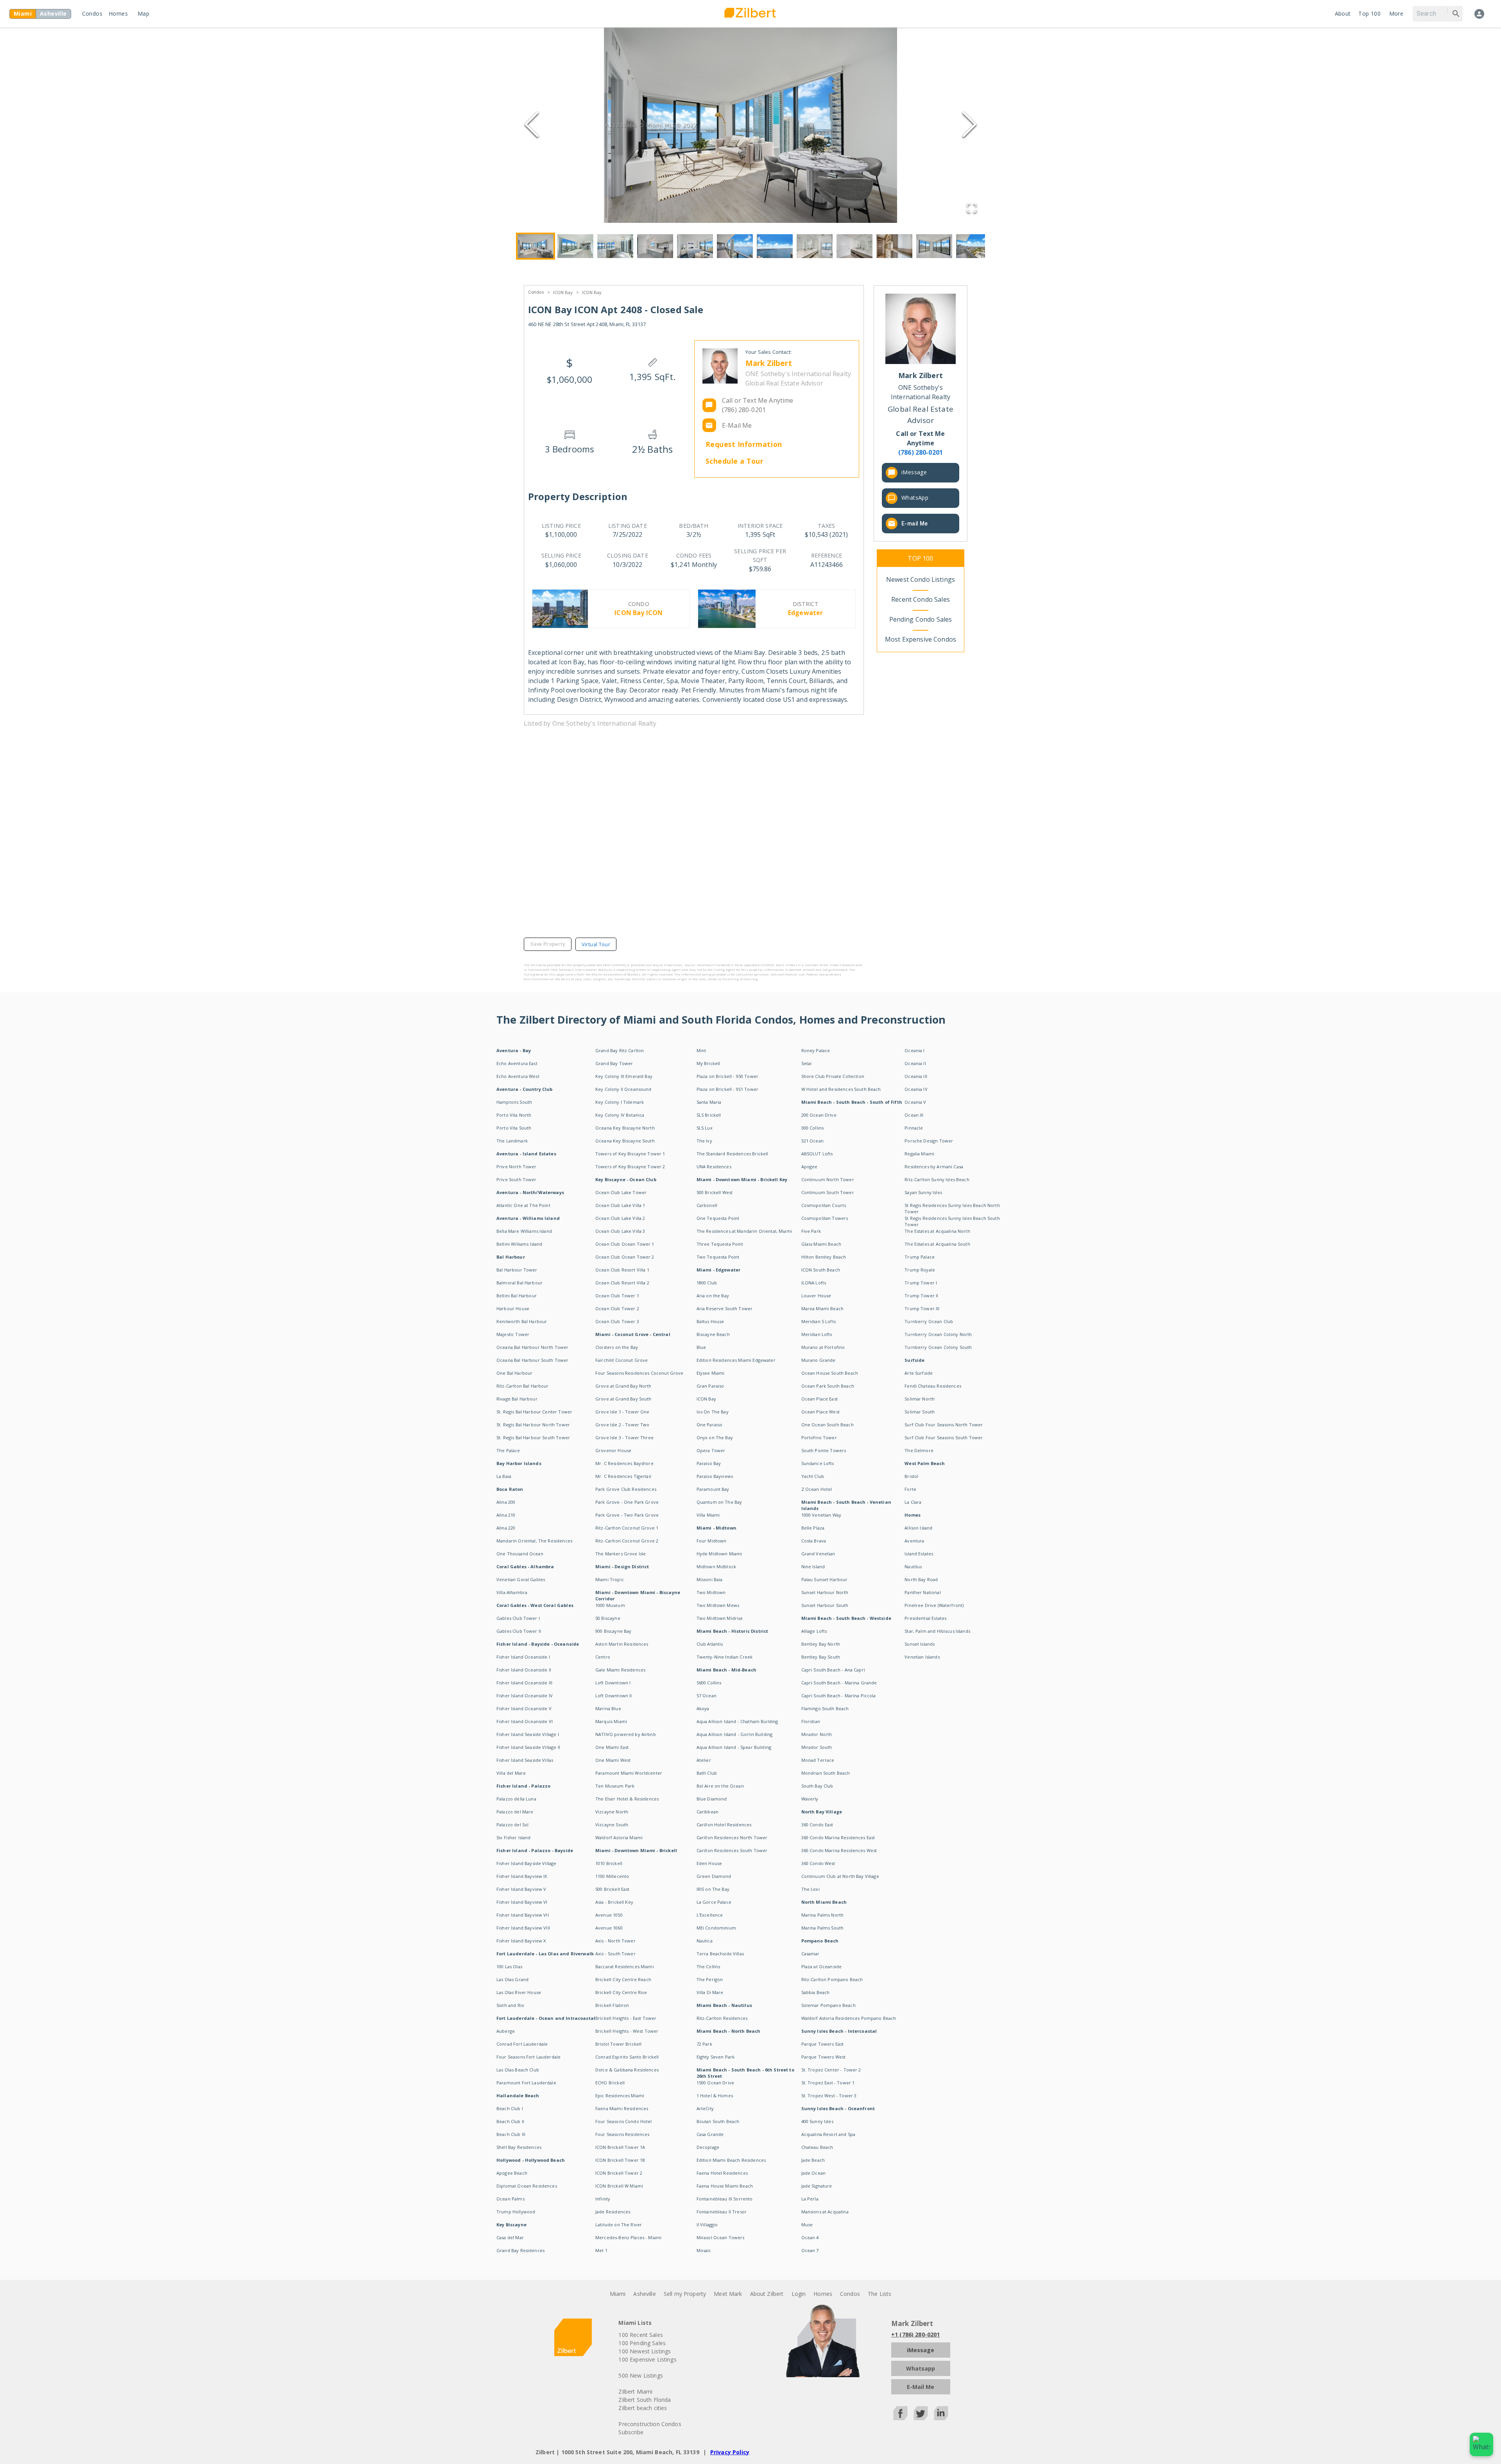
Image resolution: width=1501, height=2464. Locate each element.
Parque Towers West (824, 2057)
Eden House (709, 1863)
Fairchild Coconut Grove (622, 1360)
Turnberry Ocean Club (929, 1321)
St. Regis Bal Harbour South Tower (533, 1437)
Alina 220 (506, 1528)
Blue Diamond (712, 1799)
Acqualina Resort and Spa (828, 2134)
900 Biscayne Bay (613, 1631)
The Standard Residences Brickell (733, 1154)
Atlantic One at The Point (523, 1205)
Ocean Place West (820, 1412)
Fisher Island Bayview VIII (523, 1928)
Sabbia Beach (816, 1992)
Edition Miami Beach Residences (731, 2160)
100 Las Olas (509, 1966)
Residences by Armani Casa (934, 1167)
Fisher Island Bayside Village (526, 1863)
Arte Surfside (919, 1373)
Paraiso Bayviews (715, 1476)
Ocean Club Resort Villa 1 (622, 1270)
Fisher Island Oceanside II (524, 1670)
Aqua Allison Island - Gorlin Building (735, 1734)
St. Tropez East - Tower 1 (828, 2083)
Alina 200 (506, 1502)
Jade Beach (813, 2160)
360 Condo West (818, 1863)
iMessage (914, 472)
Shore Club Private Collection (833, 1076)
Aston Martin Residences (622, 1644)
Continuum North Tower (828, 1179)
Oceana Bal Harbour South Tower (533, 1360)
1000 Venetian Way (821, 1515)
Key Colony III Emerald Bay (624, 1076)
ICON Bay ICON (639, 613)
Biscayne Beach (713, 1334)
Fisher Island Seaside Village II (528, 1747)
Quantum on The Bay (719, 1502)
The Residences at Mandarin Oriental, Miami (744, 1231)
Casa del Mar (510, 2237)
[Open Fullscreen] (972, 209)
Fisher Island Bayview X (521, 1941)
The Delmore (919, 1450)
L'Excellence (710, 1915)
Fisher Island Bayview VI (522, 1902)
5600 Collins (709, 1683)
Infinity (603, 2199)
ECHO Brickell (610, 2083)
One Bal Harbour (514, 1373)
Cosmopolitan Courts (824, 1205)
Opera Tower (711, 1450)
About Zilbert (767, 2294)
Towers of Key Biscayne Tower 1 (630, 1154)
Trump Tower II (921, 1296)
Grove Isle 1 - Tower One (622, 1412)
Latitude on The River (619, 2225)
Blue (701, 1347)
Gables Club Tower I (518, 1618)
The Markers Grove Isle (621, 1554)
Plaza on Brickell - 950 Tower (727, 1076)
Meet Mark (728, 2294)
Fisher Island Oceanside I (523, 1657)
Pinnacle (914, 1128)
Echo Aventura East (517, 1063)
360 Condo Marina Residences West (839, 1850)
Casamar (811, 1954)
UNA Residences (714, 1167)
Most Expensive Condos (921, 639)
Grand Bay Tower (614, 1063)
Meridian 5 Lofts (819, 1321)
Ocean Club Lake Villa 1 (620, 1205)
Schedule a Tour (735, 461)
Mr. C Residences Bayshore (624, 1463)
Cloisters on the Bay (617, 1347)
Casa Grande (710, 2134)
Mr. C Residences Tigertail (623, 1476)
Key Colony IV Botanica (620, 1115)
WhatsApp (915, 498)
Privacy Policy (730, 2452)
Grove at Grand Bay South (623, 1399)
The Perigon (710, 1979)
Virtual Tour (596, 944)
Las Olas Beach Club (518, 2070)
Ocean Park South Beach (828, 1386)
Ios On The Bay (713, 1412)
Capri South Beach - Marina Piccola (839, 1696)
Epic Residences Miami (620, 2095)
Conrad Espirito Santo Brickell (627, 2057)
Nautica (705, 1941)
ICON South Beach (821, 1270)
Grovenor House (613, 1450)
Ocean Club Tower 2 (617, 1308)
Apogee (810, 1167)
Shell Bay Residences (519, 2147)
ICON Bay (563, 292)
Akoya (703, 1708)
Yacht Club (813, 1476)
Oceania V (915, 1102)
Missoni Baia (710, 1579)
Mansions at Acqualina (825, 2212)
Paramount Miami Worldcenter (629, 1773)
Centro (603, 1657)
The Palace (508, 1450)
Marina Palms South (823, 1928)
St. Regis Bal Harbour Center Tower (534, 1412)
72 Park (704, 2044)
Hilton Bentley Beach (824, 1257)
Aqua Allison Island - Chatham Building (737, 1721)
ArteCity (705, 2108)
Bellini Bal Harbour (517, 1296)
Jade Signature (817, 2186)
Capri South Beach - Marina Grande (839, 1683)
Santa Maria (709, 1102)
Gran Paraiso (710, 1386)
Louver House (816, 1296)
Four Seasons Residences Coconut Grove (639, 1373)
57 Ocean (707, 1696)
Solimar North (920, 1399)
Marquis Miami (611, 1721)
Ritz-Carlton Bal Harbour (523, 1386)
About (1343, 13)
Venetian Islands (922, 1657)
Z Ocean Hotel (817, 1489)
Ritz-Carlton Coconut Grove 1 (627, 1528)
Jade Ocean (814, 2173)
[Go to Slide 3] (615, 246)
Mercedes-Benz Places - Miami (628, 2237)
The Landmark (512, 1141)
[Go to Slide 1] (536, 246)
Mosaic (704, 2250)
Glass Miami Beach (821, 1244)
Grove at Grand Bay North (623, 1386)
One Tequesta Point (718, 1218)
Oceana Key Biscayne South (625, 1141)
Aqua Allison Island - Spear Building (734, 1747)
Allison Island (918, 1528)
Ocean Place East (819, 1399)
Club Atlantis (710, 1644)
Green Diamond (714, 1876)
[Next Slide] (969, 125)
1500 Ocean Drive (715, 2083)
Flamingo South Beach (825, 1708)
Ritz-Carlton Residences (722, 2018)
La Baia (504, 1476)
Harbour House (513, 1308)
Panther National (922, 1592)
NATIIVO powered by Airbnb (626, 1734)
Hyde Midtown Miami (719, 1554)
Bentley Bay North (821, 1644)
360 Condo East (817, 1825)
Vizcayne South (612, 1825)
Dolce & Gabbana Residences (627, 2070)
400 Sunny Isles (817, 2121)
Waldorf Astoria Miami (619, 1837)
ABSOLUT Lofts (817, 1154)
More (1396, 13)
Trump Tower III (922, 1308)
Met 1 (601, 2250)
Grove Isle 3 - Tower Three (624, 1437)
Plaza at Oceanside (822, 1966)
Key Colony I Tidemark (620, 1102)
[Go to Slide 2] (575, 246)
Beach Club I (510, 2108)
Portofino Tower (819, 1437)
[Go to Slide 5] (695, 246)
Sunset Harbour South (825, 1605)
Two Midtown (711, 1592)
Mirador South (817, 1747)
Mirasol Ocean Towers (721, 2237)
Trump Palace (920, 1257)
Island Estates (919, 1554)
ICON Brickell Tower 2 (619, 2173)
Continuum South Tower (828, 1192)
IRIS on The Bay (713, 1889)
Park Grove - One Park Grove (627, 1502)
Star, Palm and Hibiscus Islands (937, 1631)
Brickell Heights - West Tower (627, 2031)
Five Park (811, 1231)
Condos (92, 13)
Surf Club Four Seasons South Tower (944, 1437)
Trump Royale (920, 1270)
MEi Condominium (716, 1928)
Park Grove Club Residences (626, 1489)
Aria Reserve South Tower (725, 1308)
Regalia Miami (919, 1154)
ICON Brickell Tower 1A (620, 2147)
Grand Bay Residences (520, 2250)
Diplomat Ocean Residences (527, 2186)
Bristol (911, 1476)
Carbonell (707, 1205)
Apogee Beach (512, 2173)
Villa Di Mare (710, 1992)
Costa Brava (814, 1541)
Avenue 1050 (609, 1915)
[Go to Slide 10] (894, 246)
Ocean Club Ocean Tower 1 (625, 1244)
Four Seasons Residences (622, 2134)
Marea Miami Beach (823, 1308)
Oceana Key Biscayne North (625, 1128)
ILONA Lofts (814, 1283)
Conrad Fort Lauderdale (522, 2044)
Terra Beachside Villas (720, 1954)
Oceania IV (916, 1089)
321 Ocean (812, 1141)
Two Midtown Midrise (720, 1618)
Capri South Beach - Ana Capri (833, 1670)
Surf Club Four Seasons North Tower (944, 1425)
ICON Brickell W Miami (619, 2186)
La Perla (810, 2199)
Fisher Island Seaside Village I (528, 1734)
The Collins (708, 1966)
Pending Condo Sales (921, 619)
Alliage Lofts (814, 1631)
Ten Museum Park (615, 1786)
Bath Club (707, 1773)
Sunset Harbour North (825, 1592)
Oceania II (915, 1063)
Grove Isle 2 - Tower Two (622, 1425)
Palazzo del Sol (512, 1825)
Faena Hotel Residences (722, 2173)
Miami (618, 2294)
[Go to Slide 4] (655, 246)
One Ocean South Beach (828, 1425)
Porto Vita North (514, 1115)
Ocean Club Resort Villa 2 (622, 1283)
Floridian (811, 1721)
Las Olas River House (519, 1992)
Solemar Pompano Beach (828, 2005)
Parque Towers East (823, 2044)
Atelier (704, 1760)
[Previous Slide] (532, 125)
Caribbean (708, 1812)
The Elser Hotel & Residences (627, 1799)
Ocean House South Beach (830, 1373)
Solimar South (920, 1412)
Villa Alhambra (512, 1592)
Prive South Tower (517, 1179)
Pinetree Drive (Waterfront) (934, 1605)
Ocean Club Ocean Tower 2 (625, 1257)
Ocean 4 (810, 2237)
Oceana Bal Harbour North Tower (533, 1347)
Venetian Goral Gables (521, 1579)
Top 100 (1369, 13)
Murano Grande (819, 1360)
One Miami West (613, 1760)
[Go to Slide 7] (775, 246)
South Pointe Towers (824, 1450)
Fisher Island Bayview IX (522, 1876)
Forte (910, 1489)
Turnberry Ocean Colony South (938, 1347)
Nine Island (813, 1566)
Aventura (914, 1541)
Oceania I (914, 1050)
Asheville (644, 2294)
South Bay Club (817, 1786)
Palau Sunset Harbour (825, 1579)
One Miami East (612, 1747)
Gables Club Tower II (519, 1631)
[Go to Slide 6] (735, 246)
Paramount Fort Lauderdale (526, 2083)
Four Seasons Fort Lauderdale (528, 2057)
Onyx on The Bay (715, 1437)
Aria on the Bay (713, 1296)
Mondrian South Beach (826, 1773)
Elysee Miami (711, 1373)
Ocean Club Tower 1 (617, 1296)
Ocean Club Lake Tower (621, 1192)
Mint (701, 1050)
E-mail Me (915, 524)
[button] (750, 125)
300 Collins (813, 1128)
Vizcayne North (612, 1812)
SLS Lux (705, 1128)
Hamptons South (514, 1102)
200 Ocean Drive (819, 1115)
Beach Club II (510, 2121)
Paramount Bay (713, 1489)
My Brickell (708, 1063)
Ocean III (914, 1115)
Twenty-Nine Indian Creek (725, 1657)
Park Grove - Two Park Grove (627, 1515)
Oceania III (916, 1076)
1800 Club (707, 1283)
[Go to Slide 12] (974, 246)
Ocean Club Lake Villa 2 (620, 1218)
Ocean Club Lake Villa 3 (620, 1231)
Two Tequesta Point (718, 1257)
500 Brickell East (613, 1889)
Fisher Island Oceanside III (524, 1683)
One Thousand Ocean (520, 1554)
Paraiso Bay (709, 1463)
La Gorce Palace (714, 1902)
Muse (807, 2225)
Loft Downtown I (613, 1683)
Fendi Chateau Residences (933, 1386)
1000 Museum (610, 1605)
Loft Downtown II (613, 1696)
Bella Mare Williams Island (524, 1231)
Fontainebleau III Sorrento (725, 2199)
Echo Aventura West (518, 1076)
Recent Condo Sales (921, 599)
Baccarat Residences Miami (625, 1966)
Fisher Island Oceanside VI (525, 1721)
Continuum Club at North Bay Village (840, 1876)
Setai (807, 1063)
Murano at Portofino (823, 1347)
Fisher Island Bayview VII (523, 1915)
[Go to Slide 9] (854, 246)
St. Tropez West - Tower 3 (829, 2095)
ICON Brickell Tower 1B (620, 2160)
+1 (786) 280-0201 (916, 2334)
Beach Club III (511, 2134)
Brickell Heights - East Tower (626, 2018)
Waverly (810, 1799)
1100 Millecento (612, 1876)
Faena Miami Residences (622, 2108)
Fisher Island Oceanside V (524, 1708)
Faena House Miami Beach (725, 2186)
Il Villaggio (707, 2225)
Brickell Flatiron (612, 2005)
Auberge (506, 2031)
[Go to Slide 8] (815, 246)
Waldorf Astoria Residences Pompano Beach (849, 2018)
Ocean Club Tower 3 (617, 1321)
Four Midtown (712, 1541)
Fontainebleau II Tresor (722, 2212)
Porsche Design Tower (929, 1141)
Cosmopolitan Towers (825, 1218)
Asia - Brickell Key (614, 1902)
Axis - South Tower (615, 1954)
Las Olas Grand (512, 1979)
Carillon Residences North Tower (732, 1837)
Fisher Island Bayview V (521, 1889)
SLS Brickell (709, 1115)
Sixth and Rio (510, 2005)
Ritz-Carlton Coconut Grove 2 (627, 1541)
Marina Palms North (823, 1915)
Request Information (744, 444)
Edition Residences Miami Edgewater (736, 1360)
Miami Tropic (610, 1579)
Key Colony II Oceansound (623, 1089)
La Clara (913, 1502)
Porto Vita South (514, 1128)
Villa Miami (708, 1515)
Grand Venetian (818, 1554)
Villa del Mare (511, 1773)
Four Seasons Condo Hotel (624, 2121)
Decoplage (708, 2147)
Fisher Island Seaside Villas (525, 1760)
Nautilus (913, 1566)
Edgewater (805, 613)
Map (143, 13)
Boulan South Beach (718, 2121)
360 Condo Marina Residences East (838, 1837)
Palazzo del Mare (515, 1812)
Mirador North (817, 1734)
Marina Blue (608, 1708)
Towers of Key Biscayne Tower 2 (630, 1167)
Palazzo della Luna (516, 1799)
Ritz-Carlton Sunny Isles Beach (937, 1179)
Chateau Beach (817, 2147)
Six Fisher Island (514, 1837)
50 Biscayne (608, 1618)
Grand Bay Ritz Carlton (620, 1050)
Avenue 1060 (609, 1928)
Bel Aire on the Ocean (720, 1786)
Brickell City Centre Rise (621, 1992)
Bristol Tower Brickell (618, 2044)
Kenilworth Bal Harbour (522, 1321)
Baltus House (710, 1321)
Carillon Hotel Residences (724, 1825)
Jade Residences (613, 2212)
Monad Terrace (818, 1760)
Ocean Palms (510, 2199)
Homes (118, 13)
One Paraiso (710, 1425)
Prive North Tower (517, 1167)
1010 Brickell (609, 1863)
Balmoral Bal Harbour (519, 1283)
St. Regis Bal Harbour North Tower (533, 1425)
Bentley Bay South (821, 1657)
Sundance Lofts (818, 1463)
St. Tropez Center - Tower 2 (831, 2070)
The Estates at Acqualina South (937, 1244)
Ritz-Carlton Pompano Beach (832, 1979)
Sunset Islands (920, 1644)
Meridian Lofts (817, 1334)
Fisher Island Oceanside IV (525, 1696)
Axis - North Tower (615, 1941)
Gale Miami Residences (620, 1670)
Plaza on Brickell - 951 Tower (727, 1089)
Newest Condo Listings (921, 579)
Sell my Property (685, 2294)
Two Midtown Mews (718, 1605)
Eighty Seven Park (716, 2057)
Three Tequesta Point (720, 1244)
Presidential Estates (925, 1618)
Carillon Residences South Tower (732, 1850)
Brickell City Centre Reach (623, 1979)
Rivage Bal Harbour (517, 1399)
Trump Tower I (921, 1283)
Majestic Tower (513, 1334)
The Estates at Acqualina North (937, 1231)
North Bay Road (921, 1579)
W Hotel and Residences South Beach (841, 1089)
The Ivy (704, 1141)
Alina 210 (506, 1515)
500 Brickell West (715, 1192)
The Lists (879, 2294)
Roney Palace (816, 1050)
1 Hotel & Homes (715, 2095)
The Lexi (811, 1889)
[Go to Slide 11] (934, 246)
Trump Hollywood (516, 2212)
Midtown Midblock (716, 1566)
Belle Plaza (813, 1528)
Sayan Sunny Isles (923, 1192)
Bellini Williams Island (519, 1244)
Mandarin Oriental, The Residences (534, 1541)
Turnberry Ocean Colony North (938, 1334)
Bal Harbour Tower (517, 1270)
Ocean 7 (810, 2250)
